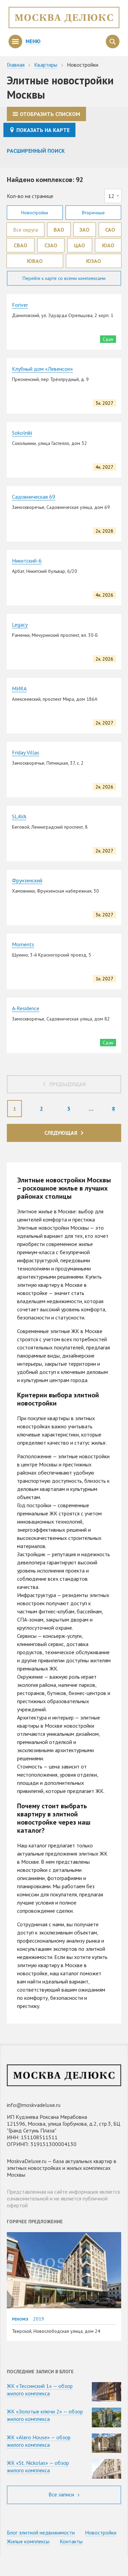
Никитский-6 (27, 561)
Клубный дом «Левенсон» (42, 369)
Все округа (25, 230)
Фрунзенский (27, 880)
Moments (23, 944)
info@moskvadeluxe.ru (34, 2105)
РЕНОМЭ (20, 2319)
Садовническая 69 (34, 497)
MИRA (19, 688)
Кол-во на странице (30, 196)
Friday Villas (26, 752)
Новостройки (35, 213)
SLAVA (19, 816)
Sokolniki (22, 433)
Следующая (61, 1133)
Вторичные (93, 213)
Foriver (20, 305)
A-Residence (26, 1008)
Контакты (71, 2541)
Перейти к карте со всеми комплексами (64, 278)
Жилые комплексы (28, 2541)
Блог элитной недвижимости (41, 2532)
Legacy (20, 625)
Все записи (62, 2494)
